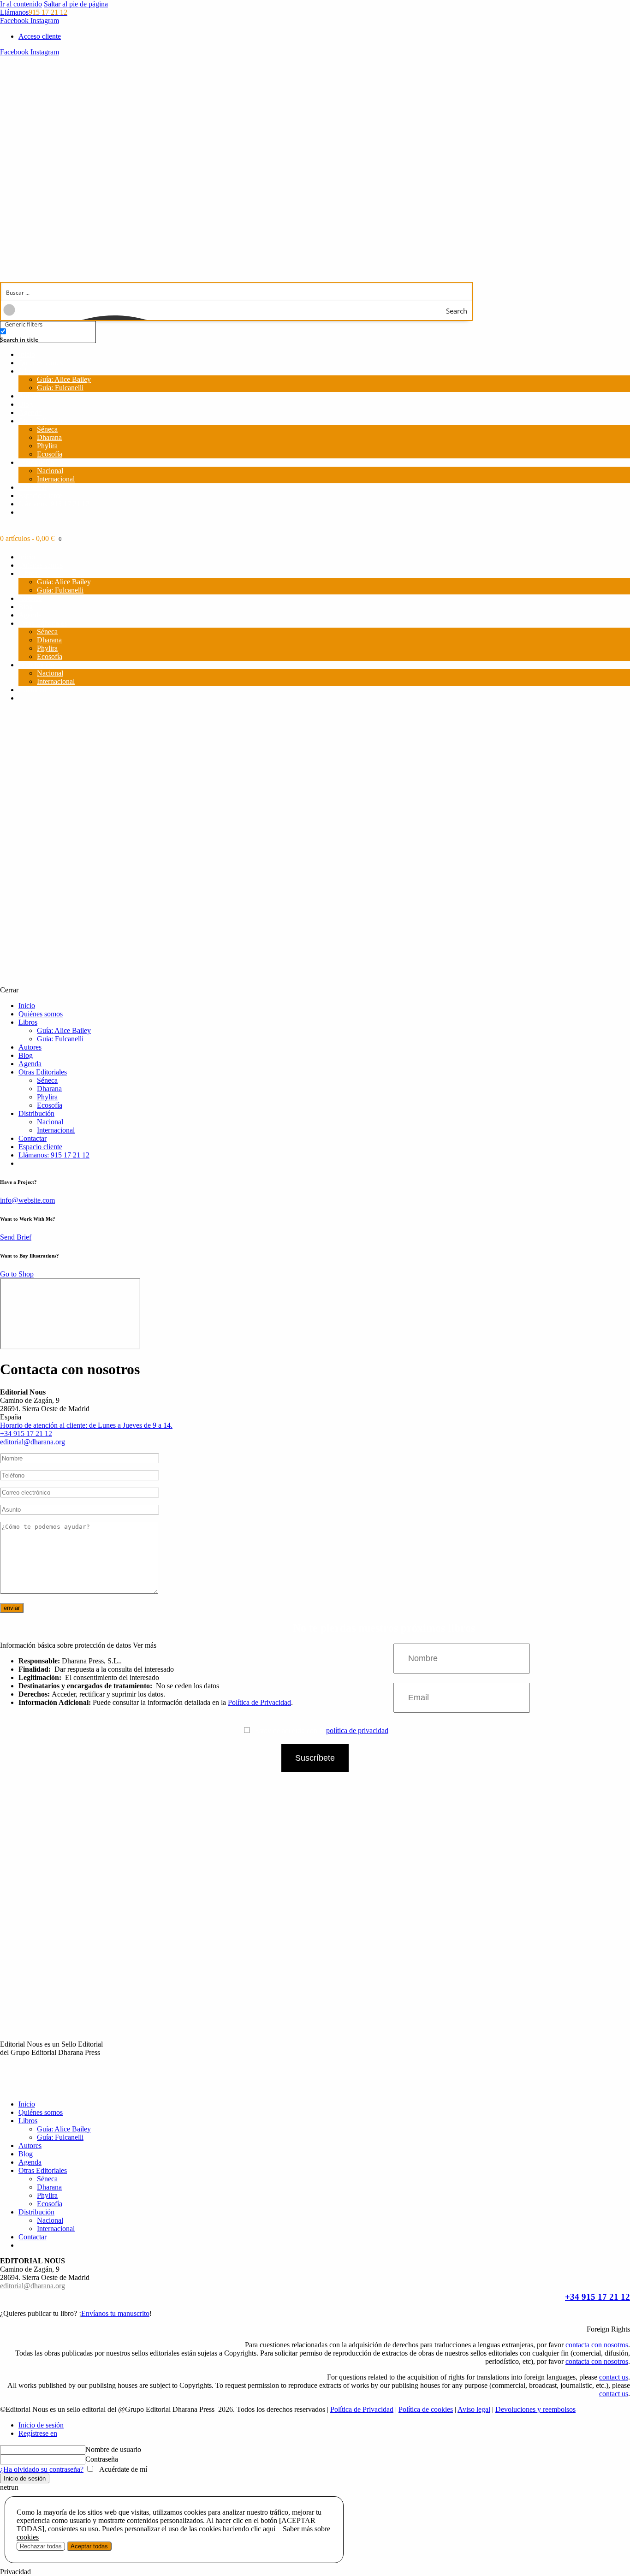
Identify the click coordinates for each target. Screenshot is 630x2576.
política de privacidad (357, 1730)
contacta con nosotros (597, 2345)
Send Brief (16, 1237)
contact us (614, 2377)
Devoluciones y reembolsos (535, 2409)
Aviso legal (474, 2409)
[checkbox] (46, 335)
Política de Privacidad (259, 1702)
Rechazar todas (41, 2546)
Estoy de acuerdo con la (321, 1730)
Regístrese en (38, 2433)
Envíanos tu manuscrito (115, 2313)
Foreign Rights (608, 2329)
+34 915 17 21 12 (597, 2297)
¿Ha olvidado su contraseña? (42, 2469)
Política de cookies (426, 2409)
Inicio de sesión (41, 2425)
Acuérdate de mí (122, 2469)
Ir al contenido (21, 4)
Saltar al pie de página (76, 4)
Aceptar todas (89, 2546)
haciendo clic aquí (249, 2529)
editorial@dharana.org (33, 1442)
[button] (315, 2329)
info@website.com (27, 1200)
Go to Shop (17, 1274)
